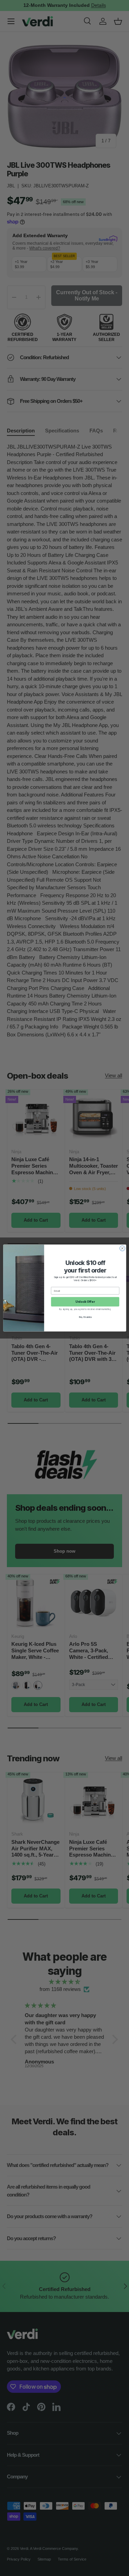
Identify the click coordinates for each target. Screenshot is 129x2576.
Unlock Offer (85, 1302)
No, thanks (85, 1317)
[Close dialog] (122, 1248)
